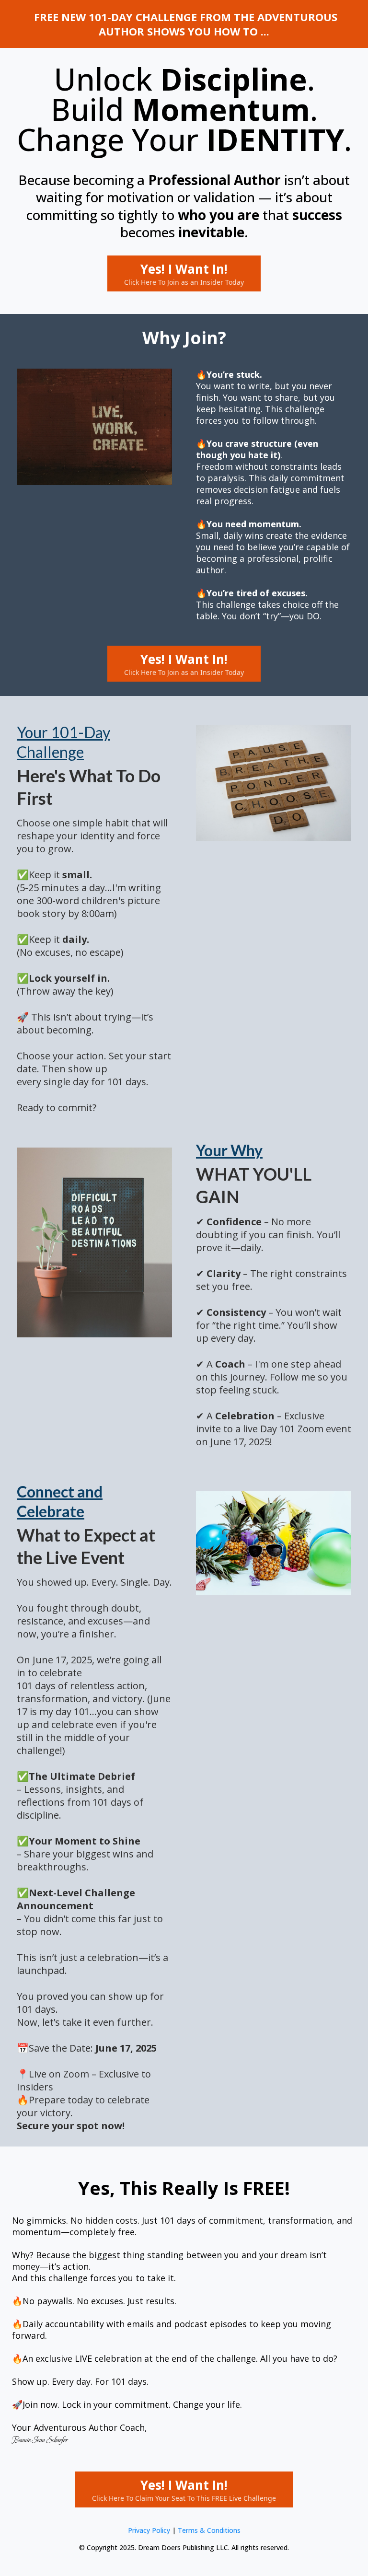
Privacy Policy (149, 2530)
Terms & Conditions (209, 2530)
